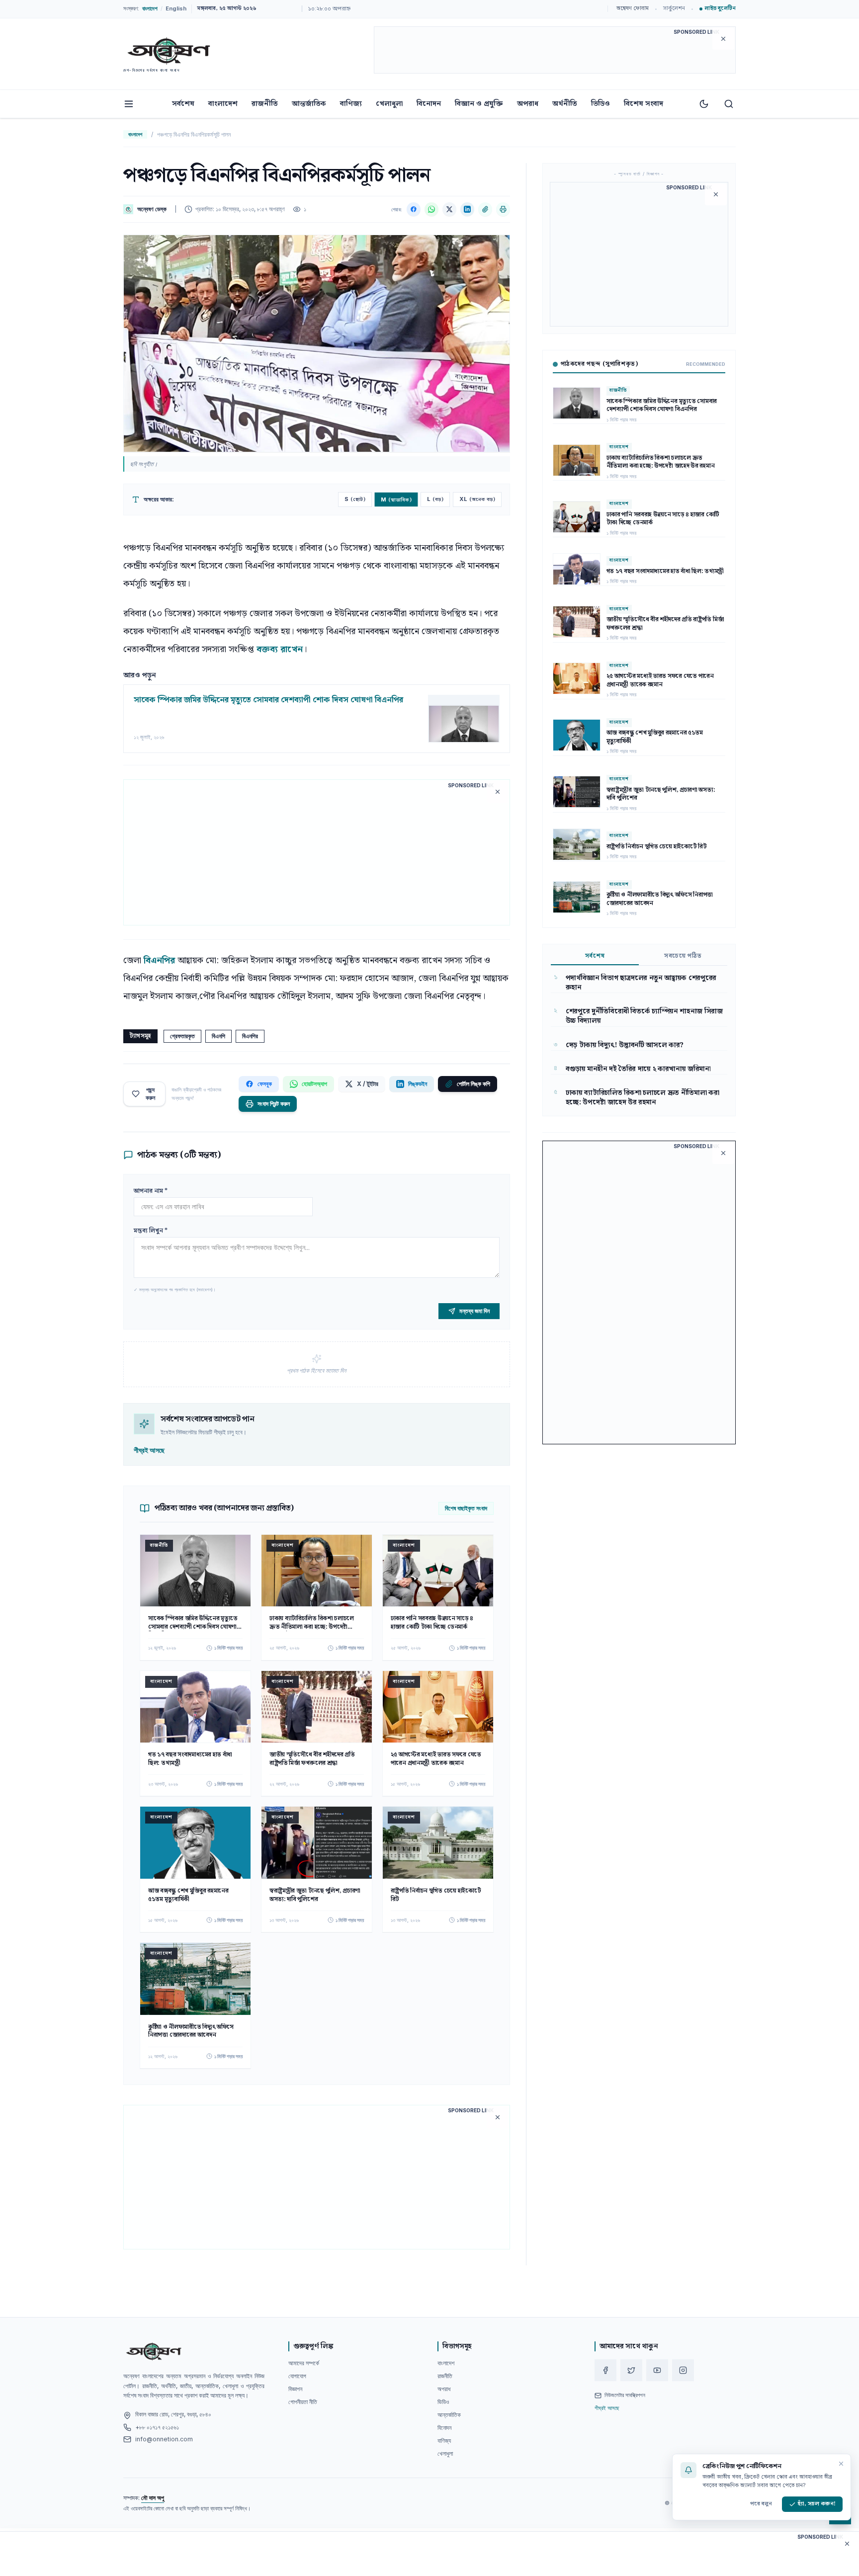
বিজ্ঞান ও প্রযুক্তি (479, 104)
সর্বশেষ (183, 104)
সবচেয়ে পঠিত (683, 956)
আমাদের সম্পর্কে (304, 2363)
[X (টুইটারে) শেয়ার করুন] (449, 209)
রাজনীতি (265, 104)
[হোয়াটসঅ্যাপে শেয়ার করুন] (431, 209)
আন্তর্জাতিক (309, 104)
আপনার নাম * (151, 1191)
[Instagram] (683, 2370)
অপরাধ (528, 104)
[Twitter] (631, 2370)
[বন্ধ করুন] (841, 2464)
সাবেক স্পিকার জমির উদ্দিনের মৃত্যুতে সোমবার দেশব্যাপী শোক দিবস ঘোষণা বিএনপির (268, 700)
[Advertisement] (555, 52)
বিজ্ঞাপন (295, 2389)
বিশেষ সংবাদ (644, 104)
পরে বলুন (761, 2504)
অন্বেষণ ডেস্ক (152, 209)
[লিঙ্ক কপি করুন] (485, 209)
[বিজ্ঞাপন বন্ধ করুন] (723, 39)
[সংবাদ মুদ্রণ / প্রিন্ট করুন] (503, 209)
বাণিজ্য (351, 104)
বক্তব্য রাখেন (280, 649)
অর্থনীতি (565, 104)
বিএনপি (218, 1036)
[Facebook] (605, 2370)
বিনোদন (429, 104)
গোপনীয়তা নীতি (303, 2402)
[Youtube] (657, 2370)
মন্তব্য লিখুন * (151, 1231)
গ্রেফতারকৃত (182, 1036)
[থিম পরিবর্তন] (704, 104)
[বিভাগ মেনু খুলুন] (129, 104)
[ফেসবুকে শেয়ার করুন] (414, 209)
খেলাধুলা (389, 104)
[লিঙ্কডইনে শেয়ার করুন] (467, 209)
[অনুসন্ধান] (729, 104)
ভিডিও (601, 104)
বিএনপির (161, 960)
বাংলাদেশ (223, 104)
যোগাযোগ (297, 2376)
